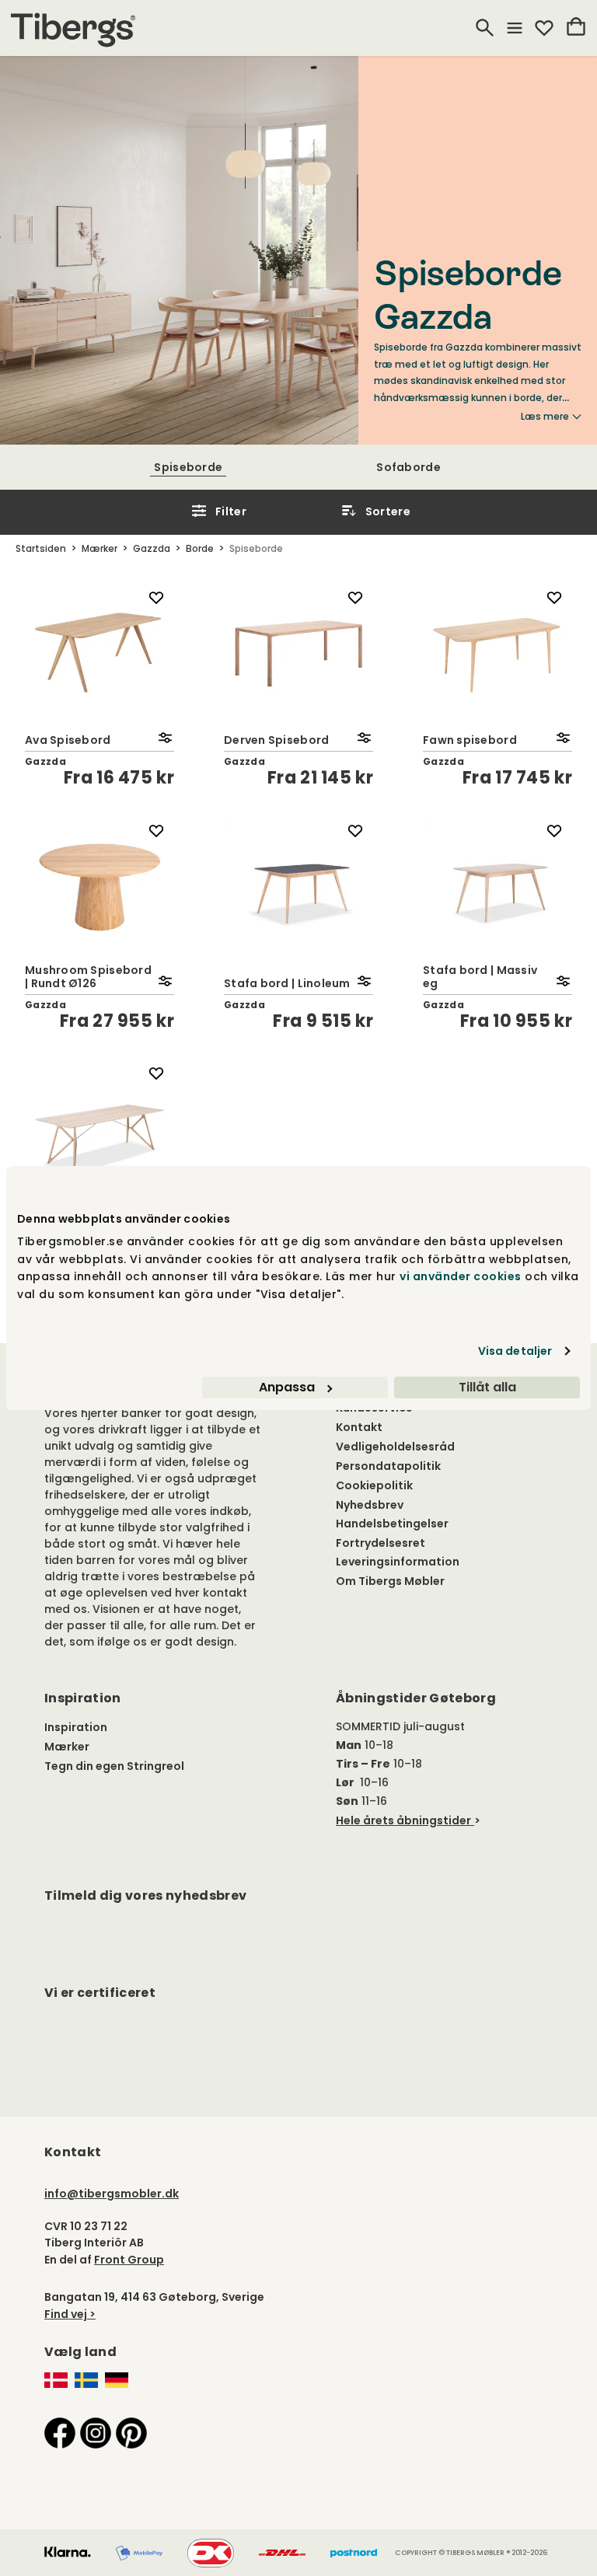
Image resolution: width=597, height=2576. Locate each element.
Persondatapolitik (388, 1466)
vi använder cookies (461, 1276)
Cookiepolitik (374, 1485)
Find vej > (70, 2314)
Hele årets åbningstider (403, 1820)
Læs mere (545, 417)
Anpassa (287, 1387)
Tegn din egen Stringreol (114, 1766)
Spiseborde (188, 467)
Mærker (67, 1747)
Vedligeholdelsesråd (395, 1447)
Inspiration (76, 1727)
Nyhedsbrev (370, 1505)
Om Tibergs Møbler (390, 1581)
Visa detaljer (515, 1351)
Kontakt (359, 1427)
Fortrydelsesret (381, 1543)
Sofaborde (408, 467)
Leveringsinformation (398, 1562)
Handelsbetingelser (392, 1524)
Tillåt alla (487, 1387)
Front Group (129, 2260)
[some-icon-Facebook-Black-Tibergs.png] (60, 2432)
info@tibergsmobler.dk (112, 2194)
